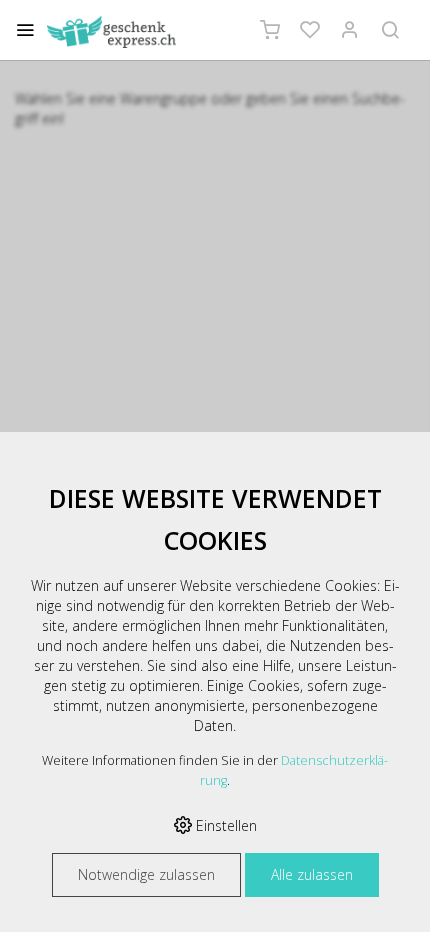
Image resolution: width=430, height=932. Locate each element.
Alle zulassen (312, 874)
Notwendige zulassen (146, 874)
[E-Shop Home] (111, 32)
